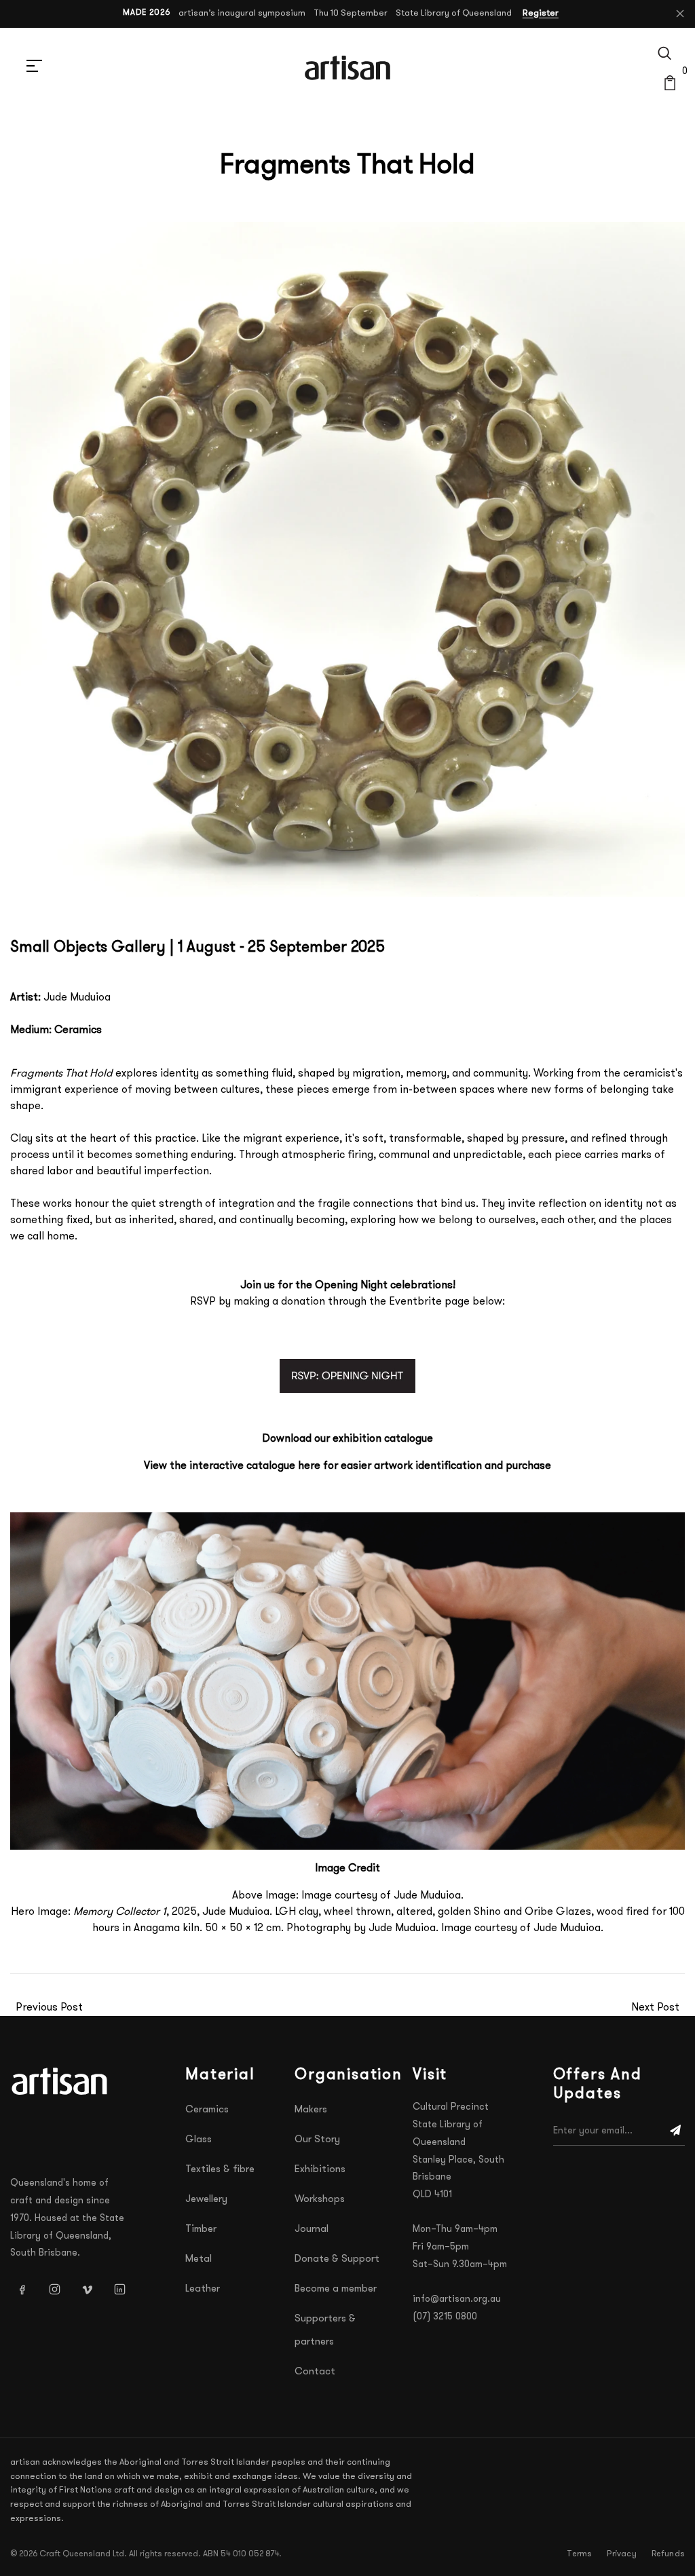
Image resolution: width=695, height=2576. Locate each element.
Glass (199, 2140)
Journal (312, 2229)
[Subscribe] (675, 2131)
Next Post (655, 2008)
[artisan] (61, 2081)
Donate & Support (337, 2259)
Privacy (621, 2554)
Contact (315, 2372)
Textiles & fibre (220, 2170)
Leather (203, 2289)
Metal (199, 2259)
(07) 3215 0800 (445, 2317)
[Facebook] (22, 2289)
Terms (579, 2554)
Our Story (317, 2140)
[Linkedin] (119, 2289)
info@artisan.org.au (457, 2299)
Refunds (668, 2554)
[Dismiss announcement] (680, 14)
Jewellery (206, 2200)
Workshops (320, 2200)
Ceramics (207, 2110)
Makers (311, 2110)
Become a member (336, 2289)
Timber (201, 2229)
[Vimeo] (87, 2289)
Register (541, 13)
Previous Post (49, 2008)
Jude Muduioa (77, 998)
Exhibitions (320, 2170)
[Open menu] (34, 68)
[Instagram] (54, 2289)
